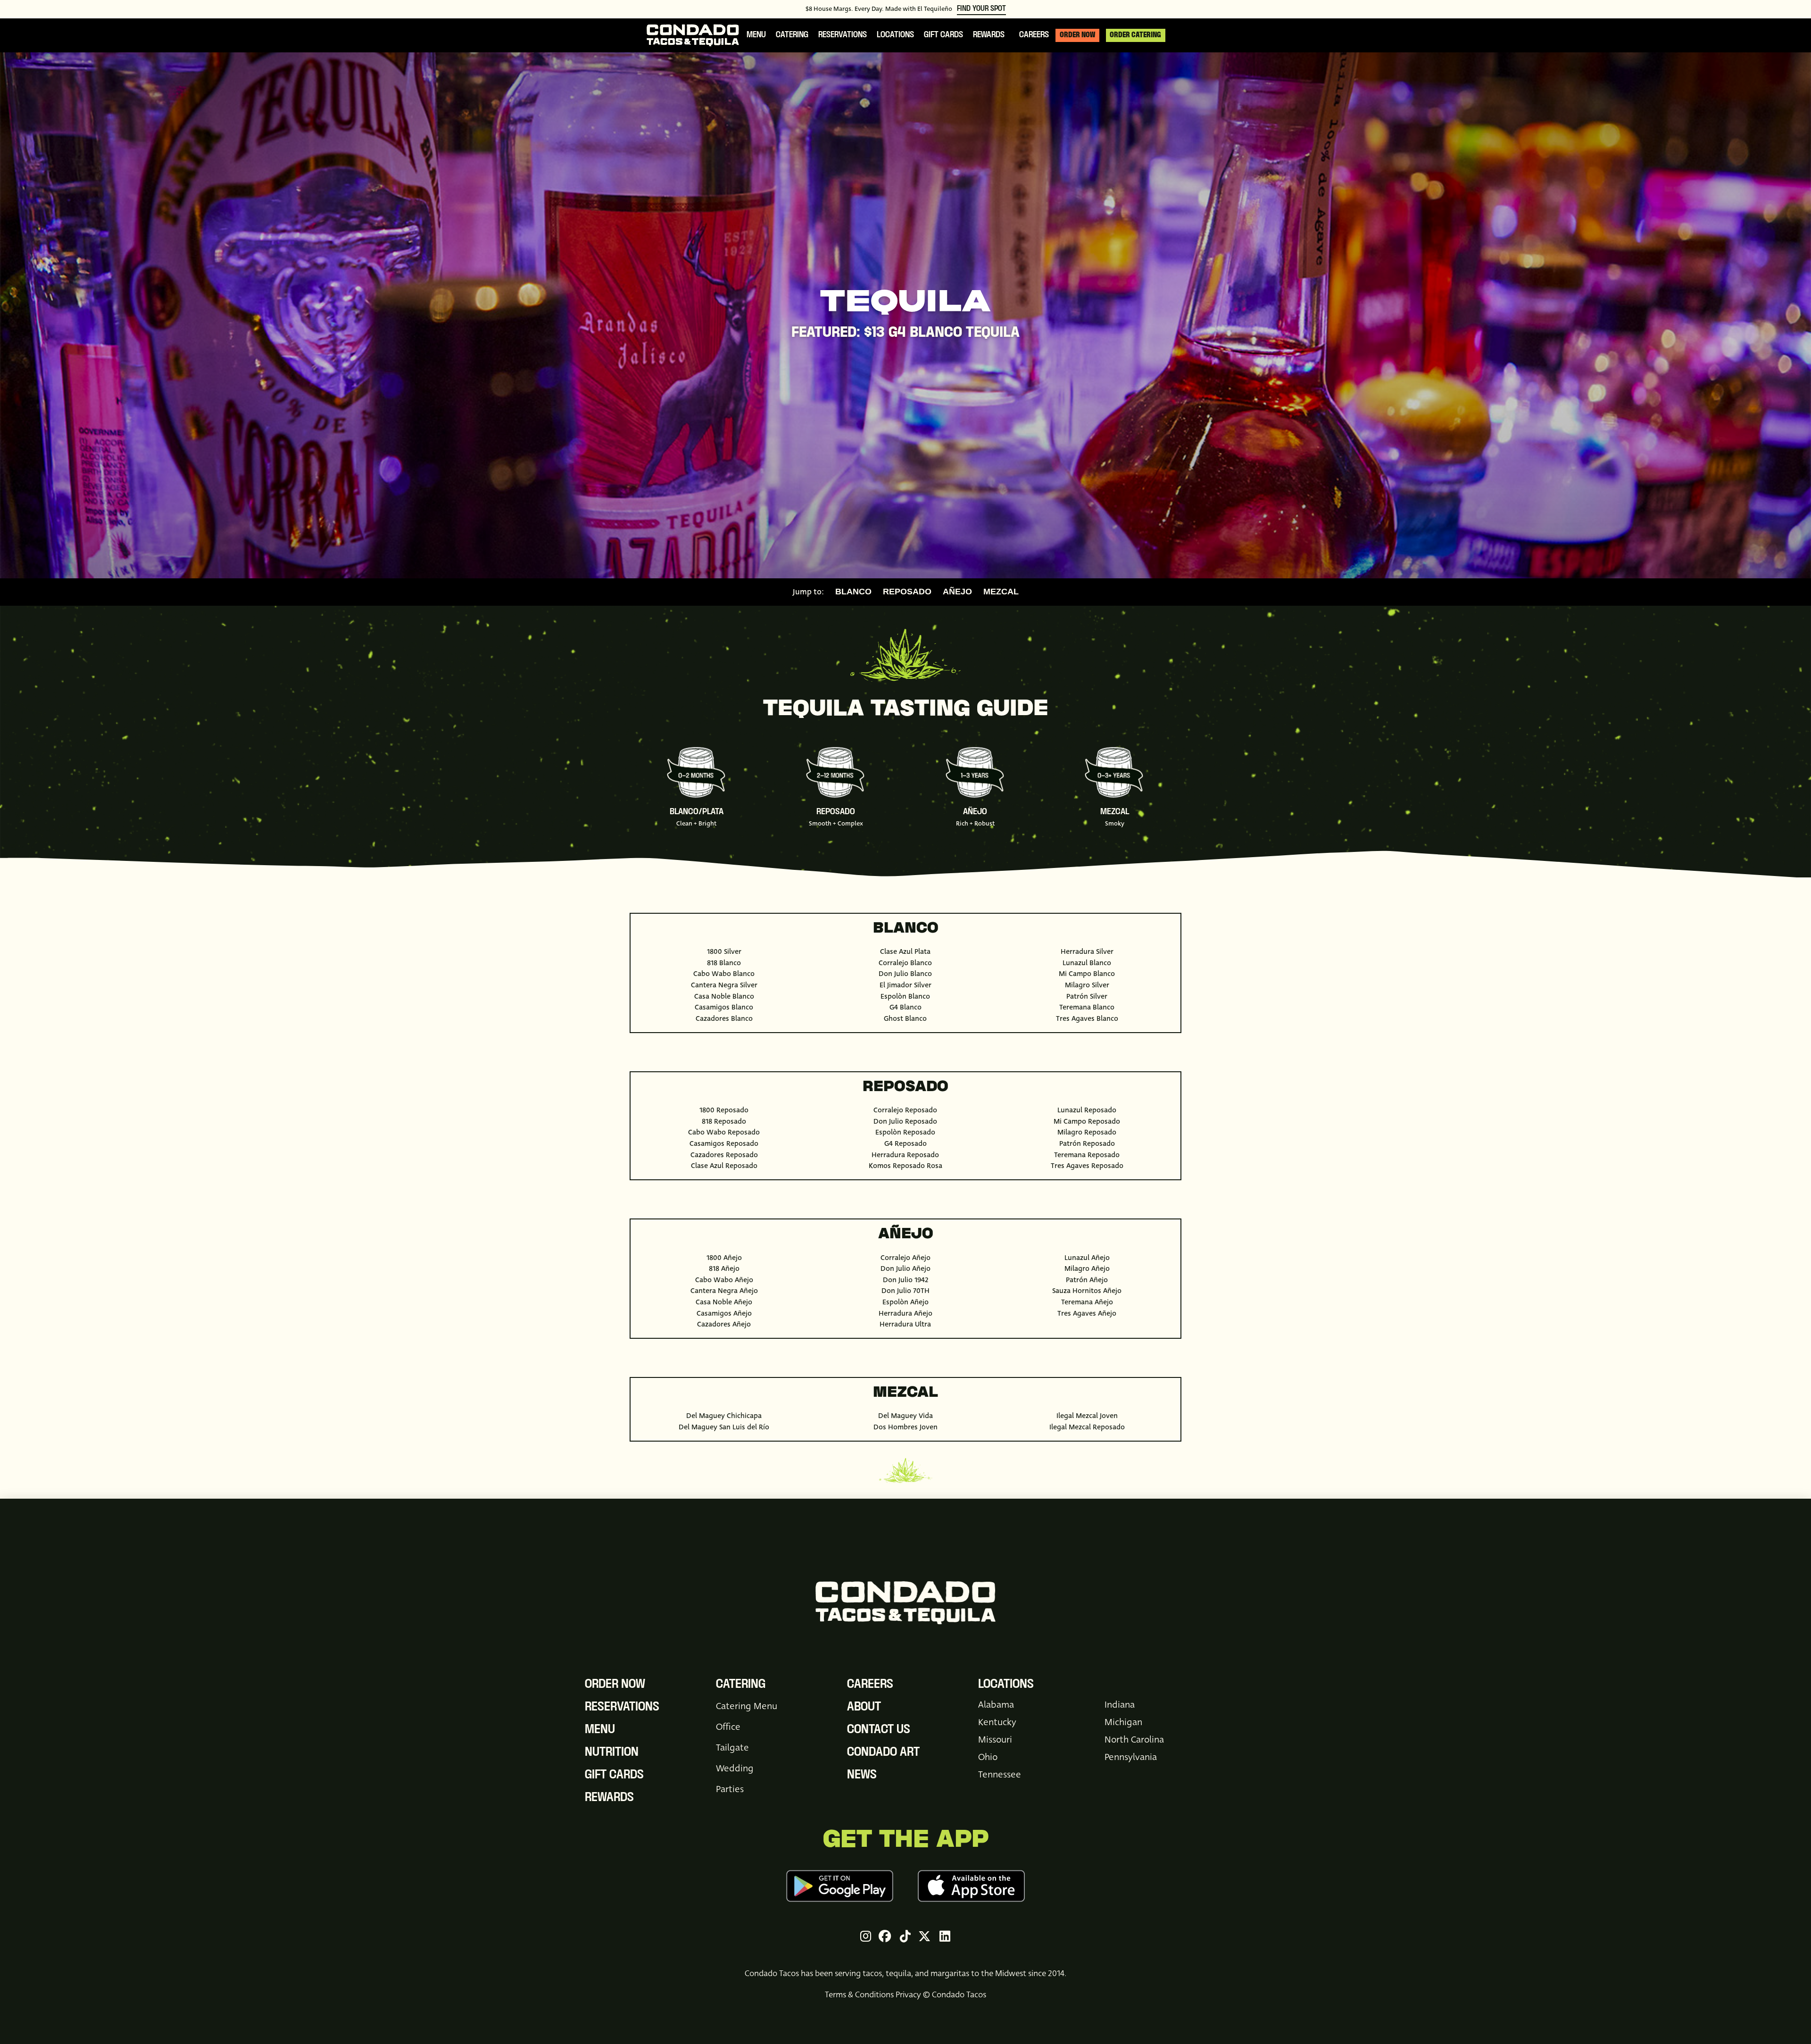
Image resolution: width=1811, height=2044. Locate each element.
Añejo (957, 592)
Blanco (853, 592)
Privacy (908, 1995)
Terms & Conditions (859, 1995)
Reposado (907, 592)
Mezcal (1001, 592)
